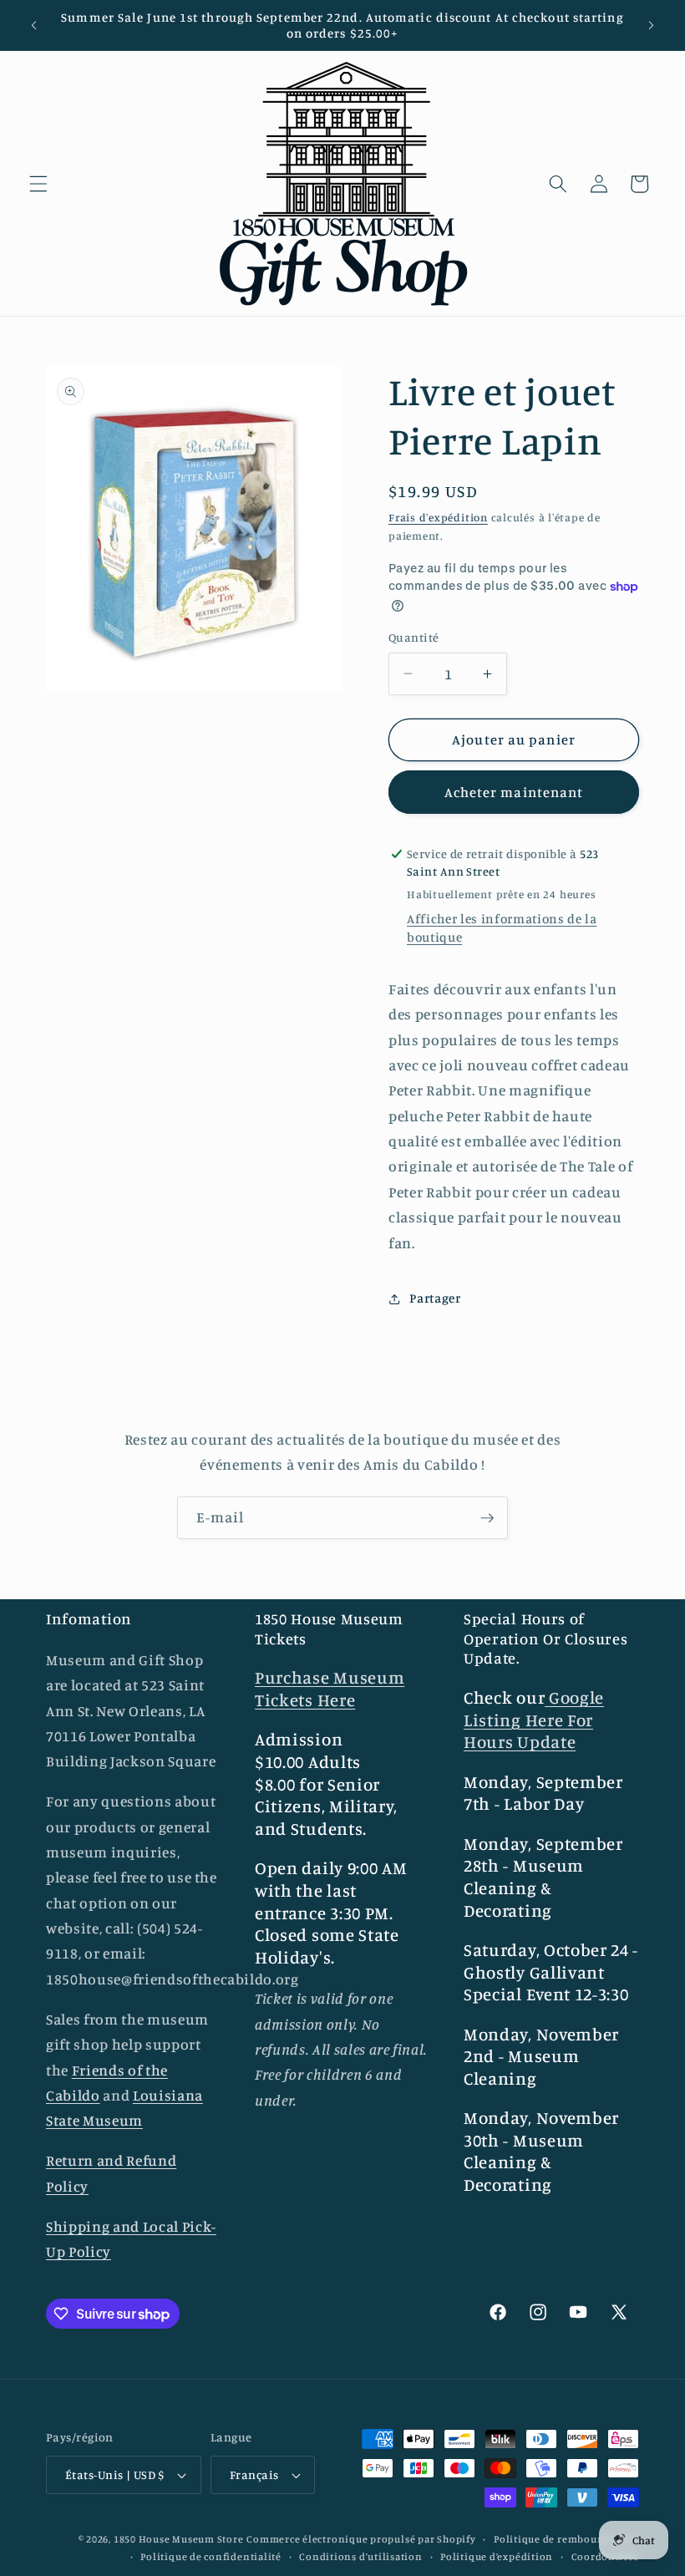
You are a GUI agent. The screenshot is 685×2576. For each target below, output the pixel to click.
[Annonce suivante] (651, 25)
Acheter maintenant (514, 792)
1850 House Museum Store (179, 2539)
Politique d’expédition (497, 2556)
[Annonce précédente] (34, 25)
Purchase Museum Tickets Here (330, 1689)
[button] (38, 184)
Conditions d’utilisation (360, 2556)
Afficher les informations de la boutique (502, 928)
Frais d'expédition (438, 517)
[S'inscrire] (487, 1518)
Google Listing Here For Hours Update (534, 1720)
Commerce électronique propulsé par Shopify (361, 2539)
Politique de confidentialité (211, 2556)
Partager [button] (435, 1298)
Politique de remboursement (566, 2539)
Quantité (414, 637)
